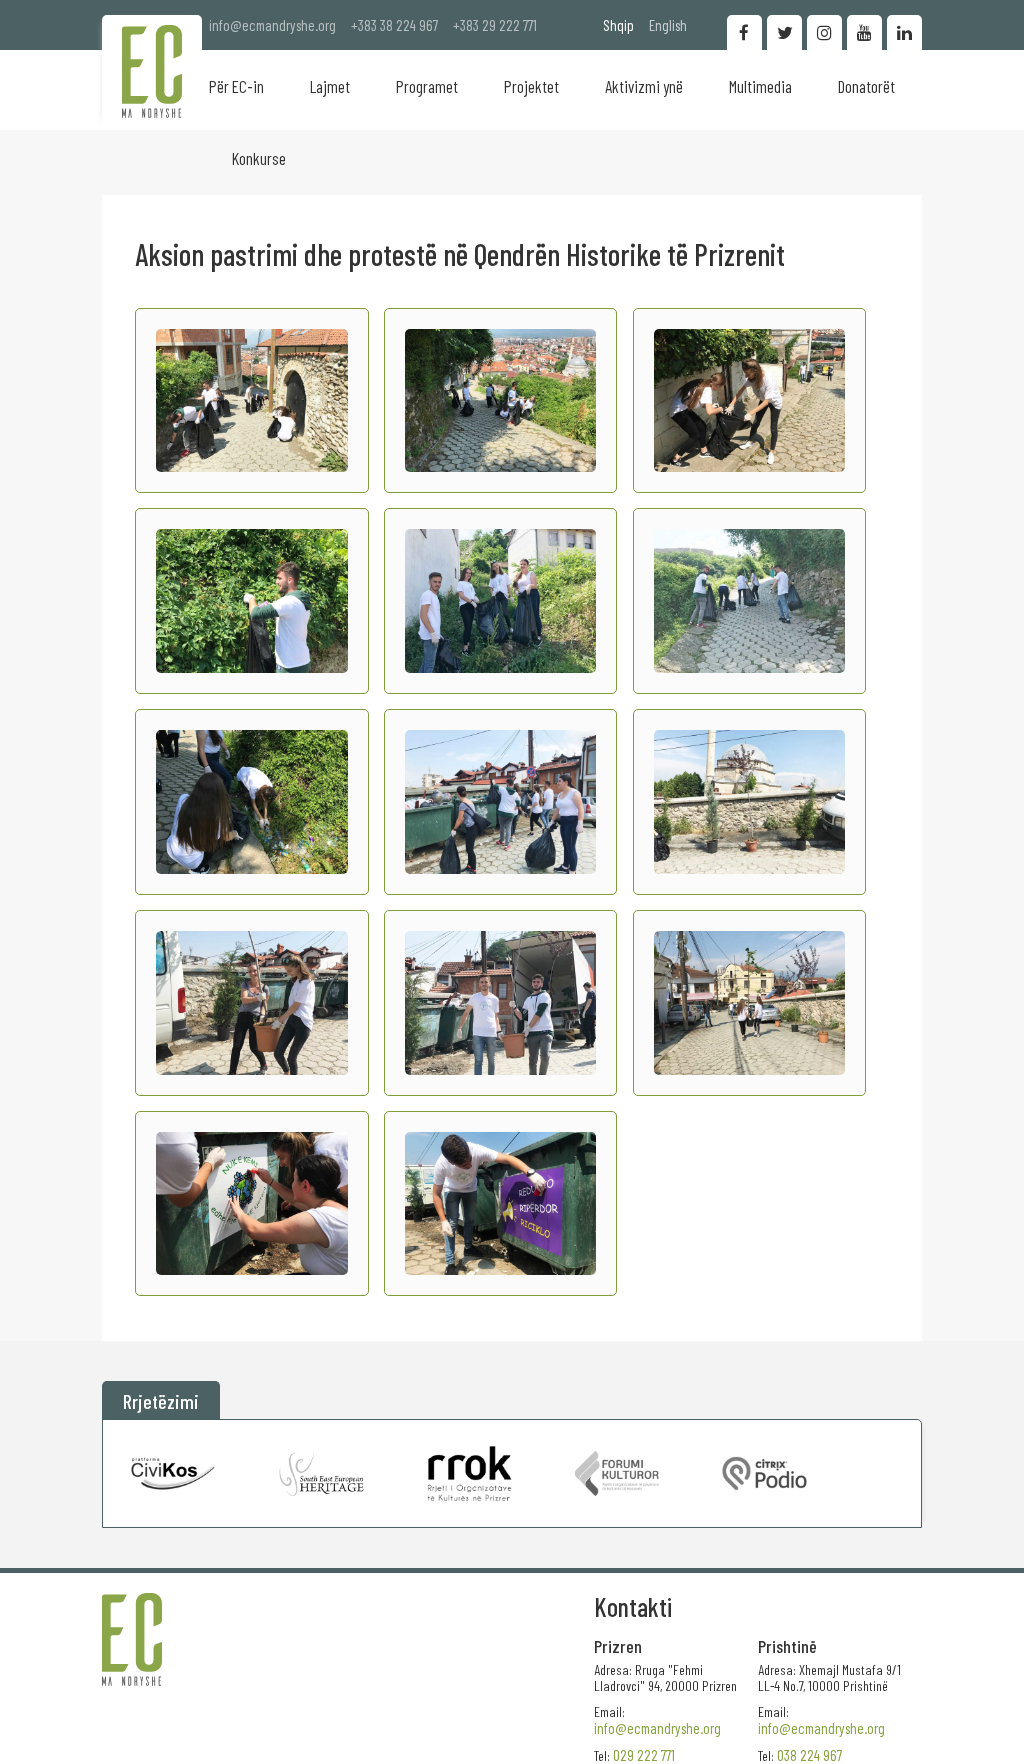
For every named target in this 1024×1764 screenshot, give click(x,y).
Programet (427, 86)
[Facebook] (744, 32)
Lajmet (330, 86)
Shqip (618, 25)
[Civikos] (173, 1473)
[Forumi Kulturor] (616, 1473)
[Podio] (764, 1473)
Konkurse (259, 158)
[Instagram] (824, 32)
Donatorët (866, 86)
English (668, 25)
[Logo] (152, 71)
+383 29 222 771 (495, 25)
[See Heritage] (321, 1473)
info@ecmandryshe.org (272, 25)
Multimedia (760, 86)
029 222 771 (644, 1755)
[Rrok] (469, 1473)
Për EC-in (236, 86)
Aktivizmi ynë (644, 86)
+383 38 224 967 (394, 25)
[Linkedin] (904, 32)
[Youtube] (864, 32)
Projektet (531, 86)
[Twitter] (784, 32)
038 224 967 (809, 1755)
